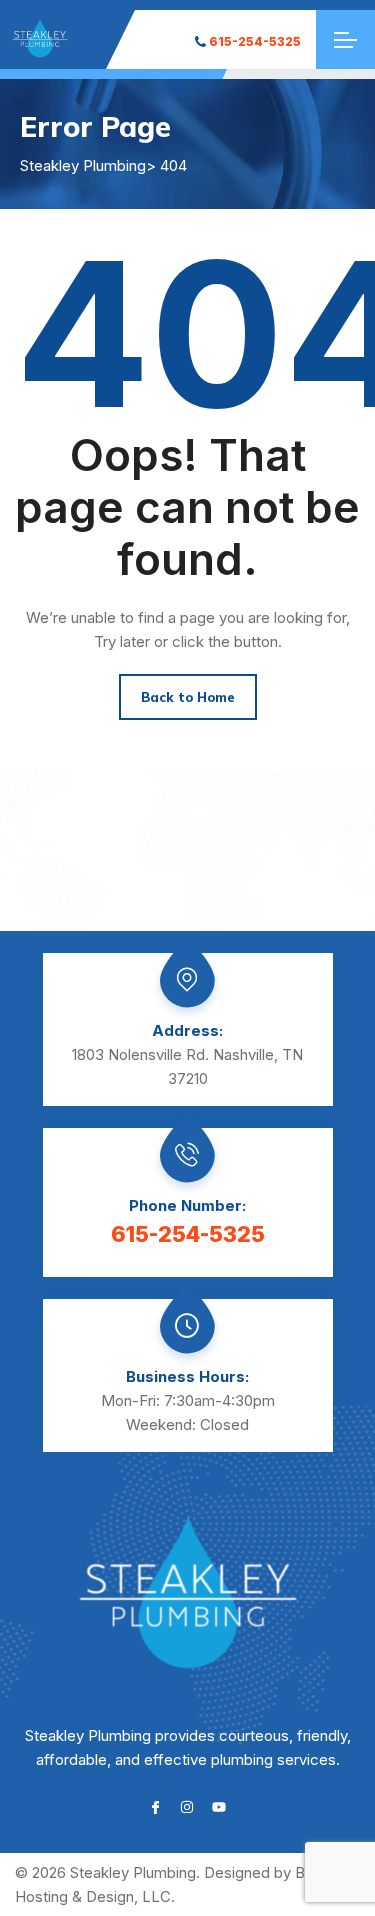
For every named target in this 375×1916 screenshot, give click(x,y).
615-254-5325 (255, 41)
